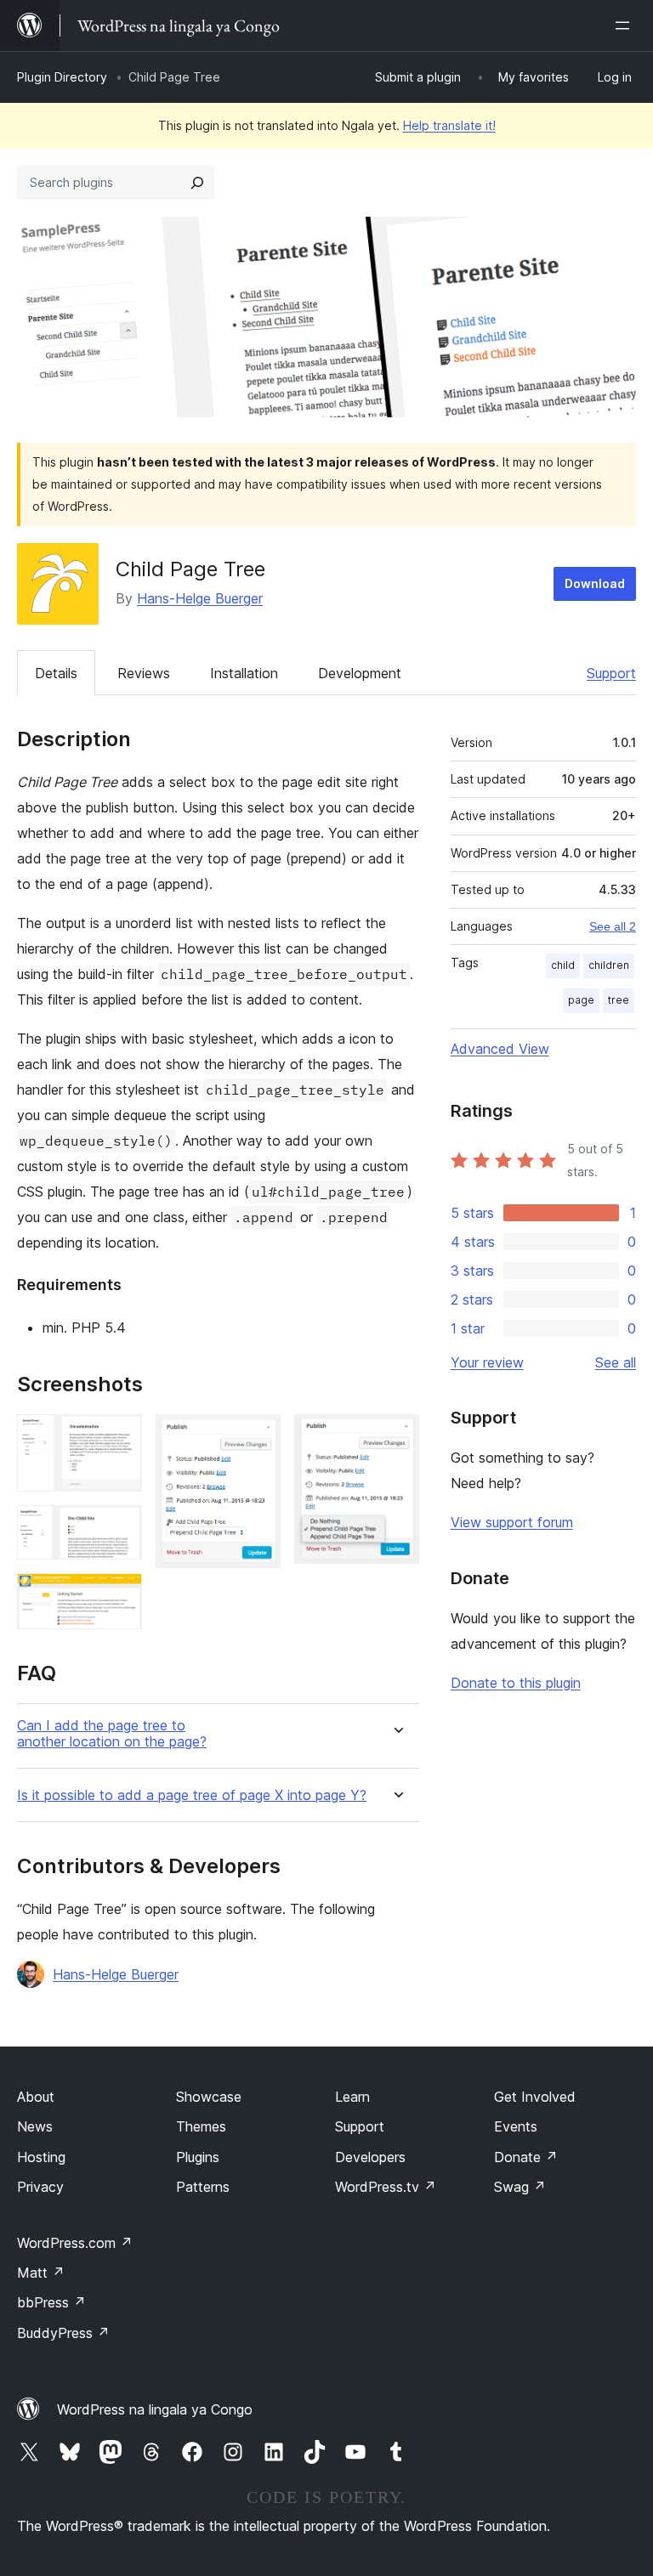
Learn (352, 2097)
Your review (487, 1362)
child (563, 965)
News (35, 2126)
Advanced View (500, 1049)
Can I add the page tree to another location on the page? (112, 1734)
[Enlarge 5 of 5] (396, 1437)
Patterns (203, 2187)
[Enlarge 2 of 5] (119, 1528)
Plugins (198, 2157)
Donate (526, 2157)
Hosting (41, 2157)
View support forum (512, 1522)
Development (360, 673)
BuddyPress (63, 2333)
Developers (370, 2157)
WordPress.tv (386, 2187)
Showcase (209, 2097)
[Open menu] (626, 25)
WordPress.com (75, 2243)
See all (616, 1362)
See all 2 (613, 926)
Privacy (40, 2187)
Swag (520, 2187)
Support (611, 673)
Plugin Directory (62, 77)
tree (619, 1000)
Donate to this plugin (516, 1683)
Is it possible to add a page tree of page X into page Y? (192, 1795)
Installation (244, 673)
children (609, 965)
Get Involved (535, 2097)
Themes (201, 2126)
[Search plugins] (197, 183)
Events (516, 2126)
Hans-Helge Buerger (200, 598)
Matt (41, 2273)
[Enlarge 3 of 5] (119, 1596)
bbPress (51, 2302)
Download (595, 583)
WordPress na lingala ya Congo (155, 2409)
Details (56, 673)
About (36, 2097)
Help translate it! (449, 125)
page (581, 1000)
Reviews (144, 673)
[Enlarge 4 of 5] (258, 1437)
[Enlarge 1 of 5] (119, 1437)
